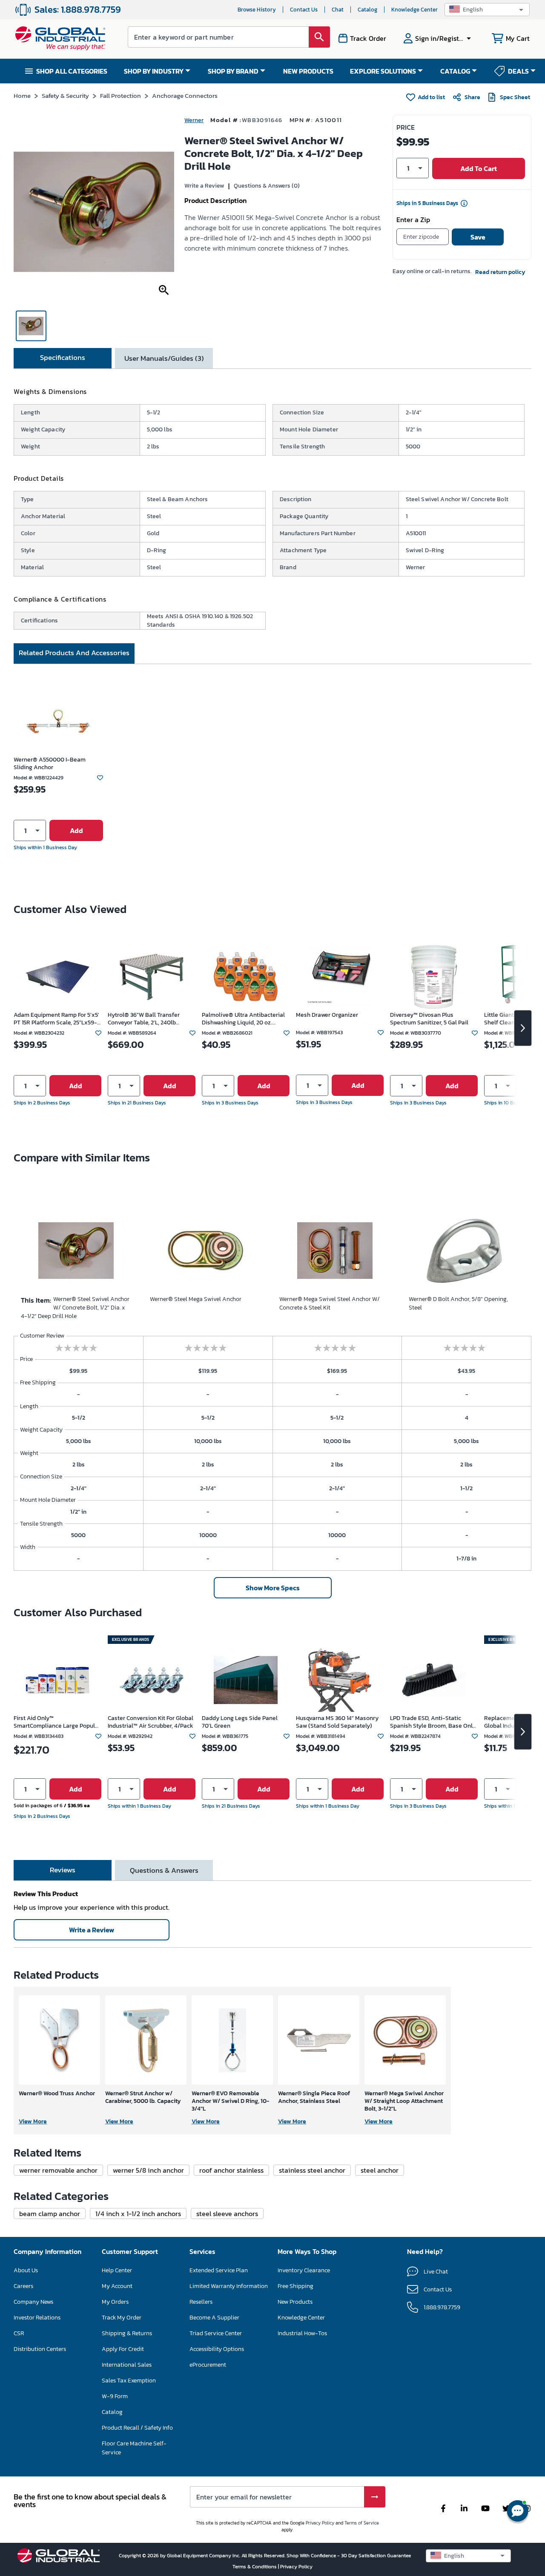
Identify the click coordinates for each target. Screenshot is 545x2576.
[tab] (63, 358)
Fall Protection (120, 96)
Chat (338, 10)
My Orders (115, 2302)
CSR (19, 2333)
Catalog (367, 10)
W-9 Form (115, 2396)
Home (22, 96)
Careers (23, 2286)
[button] (487, 10)
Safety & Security (65, 96)
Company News (33, 2302)
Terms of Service (362, 2523)
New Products (295, 2302)
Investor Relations (37, 2318)
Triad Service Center (216, 2333)
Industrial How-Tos (302, 2333)
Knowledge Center (414, 10)
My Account (117, 2286)
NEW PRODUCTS (308, 71)
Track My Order (122, 2318)
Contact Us (304, 10)
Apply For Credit (123, 2349)
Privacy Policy (320, 2523)
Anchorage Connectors (185, 96)
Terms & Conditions (255, 2567)
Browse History (257, 10)
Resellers (201, 2302)
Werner (194, 120)
